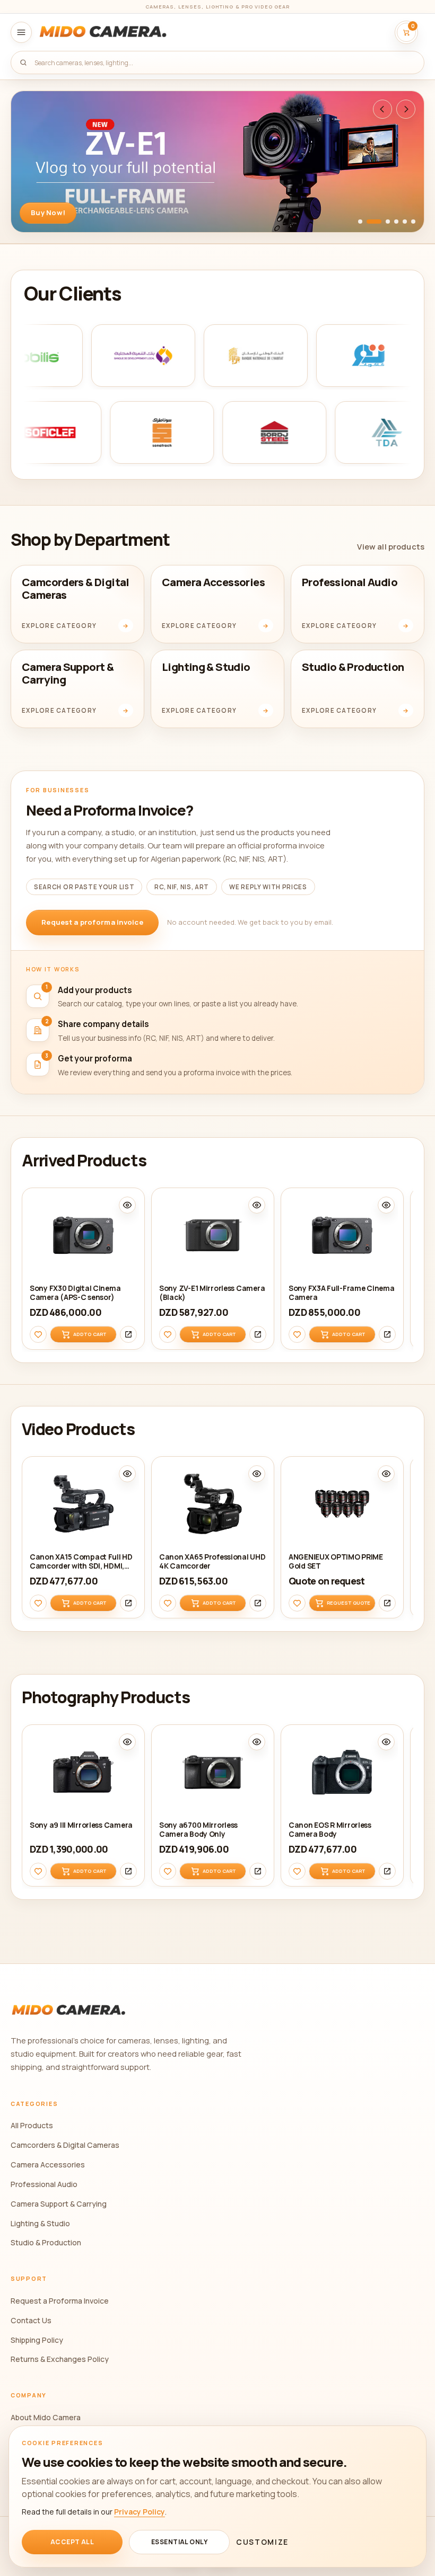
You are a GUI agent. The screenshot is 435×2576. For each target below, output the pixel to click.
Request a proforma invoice (92, 922)
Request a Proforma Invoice (60, 2301)
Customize (262, 2542)
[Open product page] (128, 1334)
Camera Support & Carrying (59, 2204)
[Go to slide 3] (388, 222)
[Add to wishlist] (38, 1334)
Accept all (72, 2542)
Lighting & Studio (40, 2223)
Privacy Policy (140, 2512)
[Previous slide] (382, 109)
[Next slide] (406, 109)
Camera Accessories (48, 2165)
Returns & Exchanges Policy (60, 2359)
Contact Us (31, 2320)
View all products (391, 546)
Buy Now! (48, 213)
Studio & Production (46, 2242)
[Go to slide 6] (413, 222)
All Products (32, 2125)
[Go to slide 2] (374, 222)
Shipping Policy (37, 2340)
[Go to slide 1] (360, 222)
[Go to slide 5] (405, 222)
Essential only (180, 2542)
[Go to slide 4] (396, 222)
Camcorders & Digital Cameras (65, 2145)
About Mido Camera (46, 2417)
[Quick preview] (127, 1205)
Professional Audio (44, 2184)
